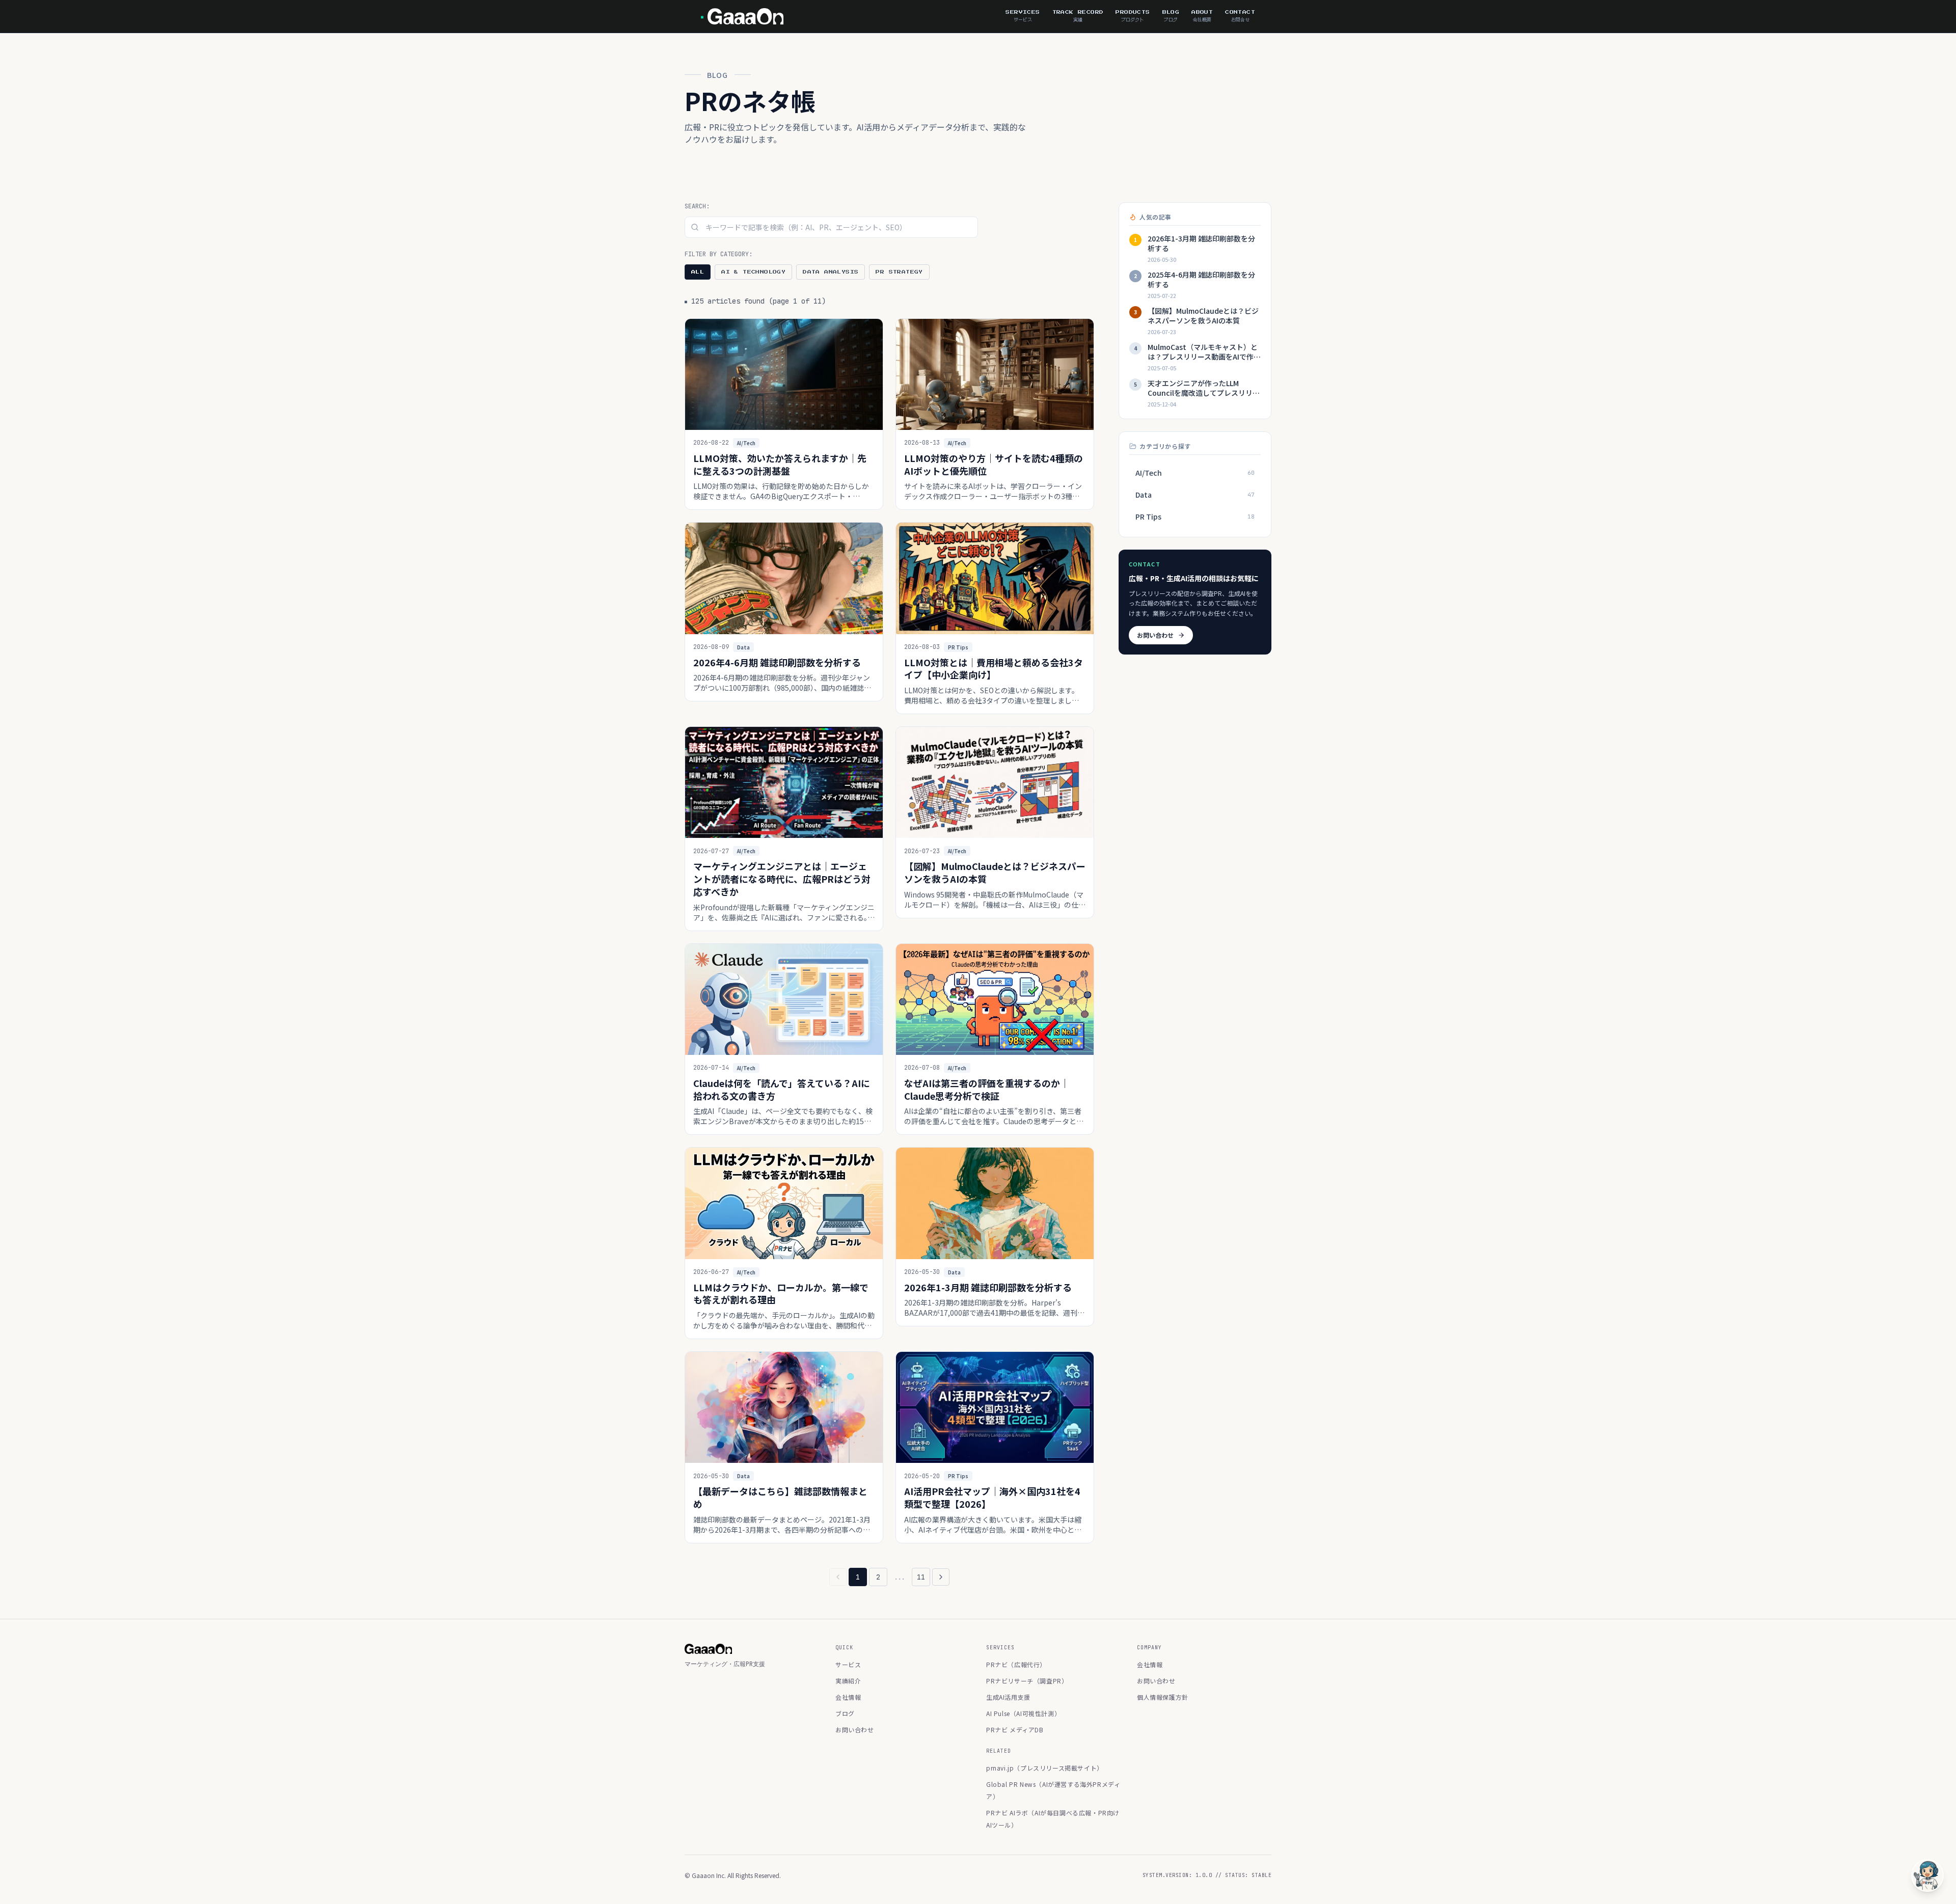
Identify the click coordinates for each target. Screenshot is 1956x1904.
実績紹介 (848, 1681)
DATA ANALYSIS (831, 272)
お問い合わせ (1155, 635)
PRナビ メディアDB (1015, 1730)
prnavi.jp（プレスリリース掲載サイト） (1045, 1768)
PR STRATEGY (899, 272)
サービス (848, 1664)
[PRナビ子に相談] (1927, 1875)
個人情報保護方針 (1163, 1697)
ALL (698, 272)
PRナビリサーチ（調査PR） (1027, 1681)
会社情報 (848, 1697)
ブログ (845, 1713)
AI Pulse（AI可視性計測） (1023, 1713)
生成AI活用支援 (1008, 1697)
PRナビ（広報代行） (1016, 1664)
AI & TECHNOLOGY (753, 272)
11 (921, 1577)
